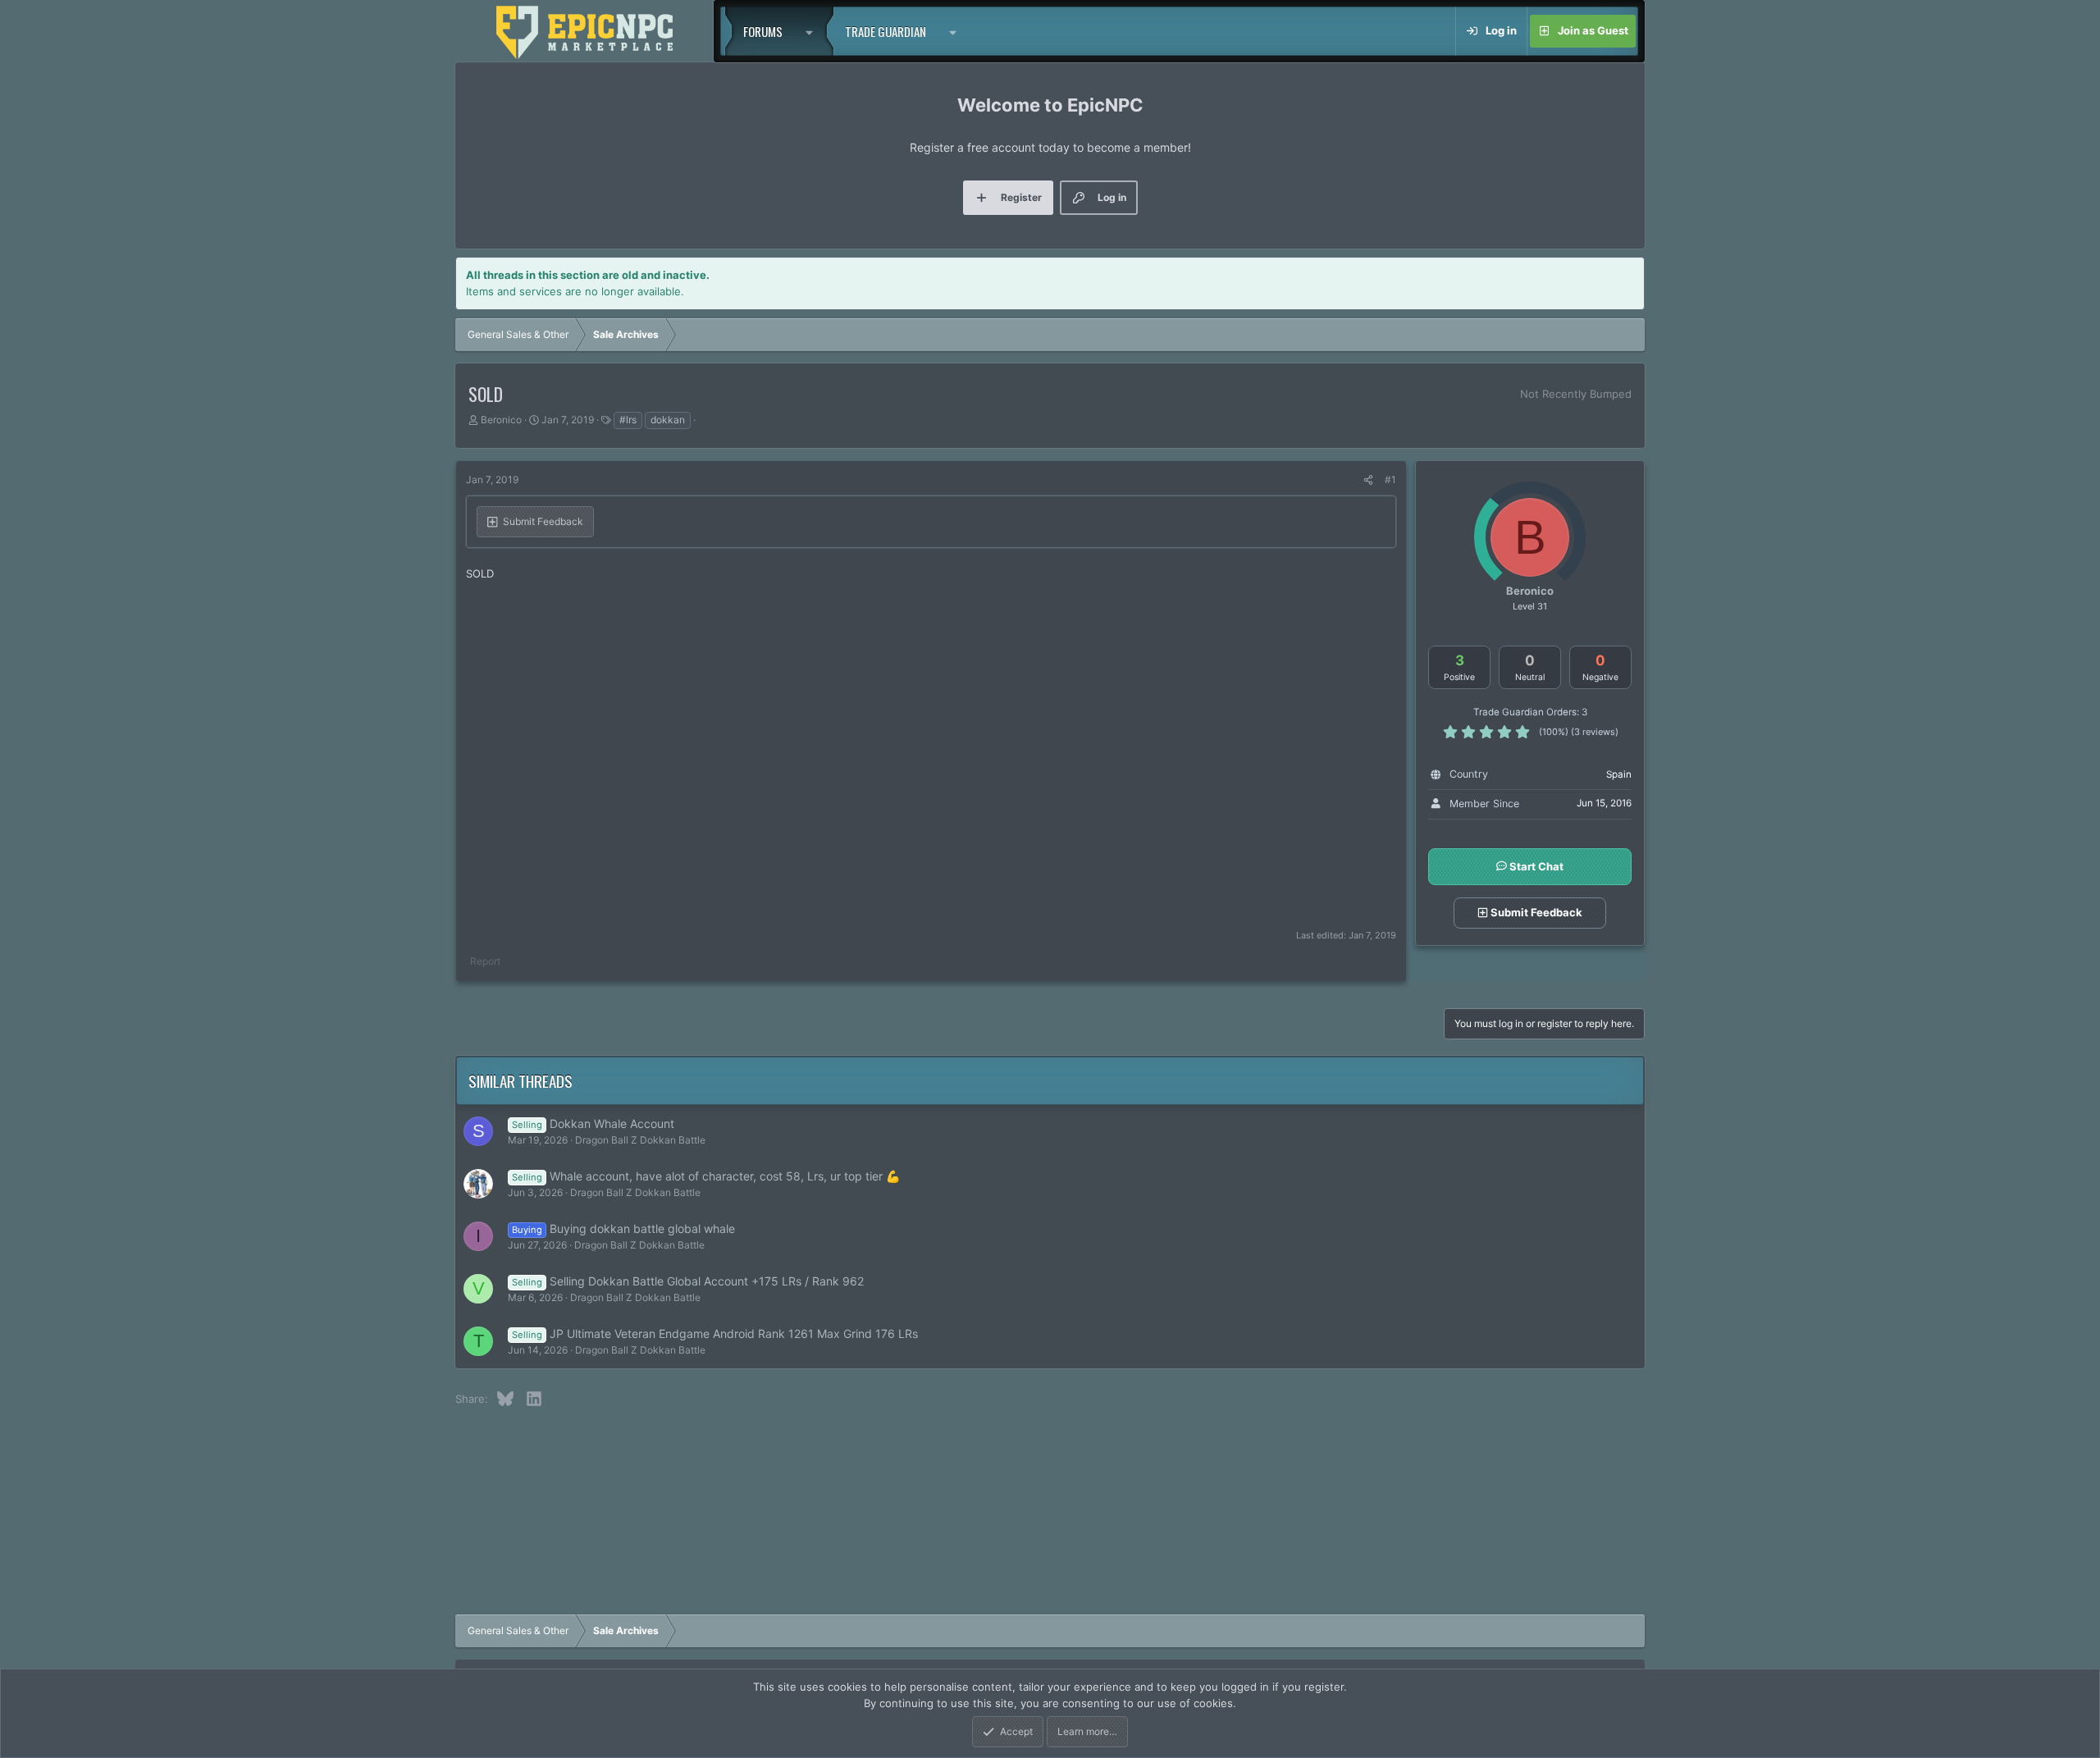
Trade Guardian (886, 31)
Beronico (501, 420)
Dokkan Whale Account (612, 1123)
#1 (1390, 479)
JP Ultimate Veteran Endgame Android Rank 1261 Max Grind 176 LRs (734, 1333)
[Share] (1368, 480)
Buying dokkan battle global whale (642, 1228)
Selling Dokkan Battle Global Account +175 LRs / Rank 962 (707, 1281)
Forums (763, 31)
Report (485, 961)
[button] (814, 31)
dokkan (668, 420)
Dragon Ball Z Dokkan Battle (640, 1140)
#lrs (628, 420)
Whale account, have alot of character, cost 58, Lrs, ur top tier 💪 (725, 1176)
